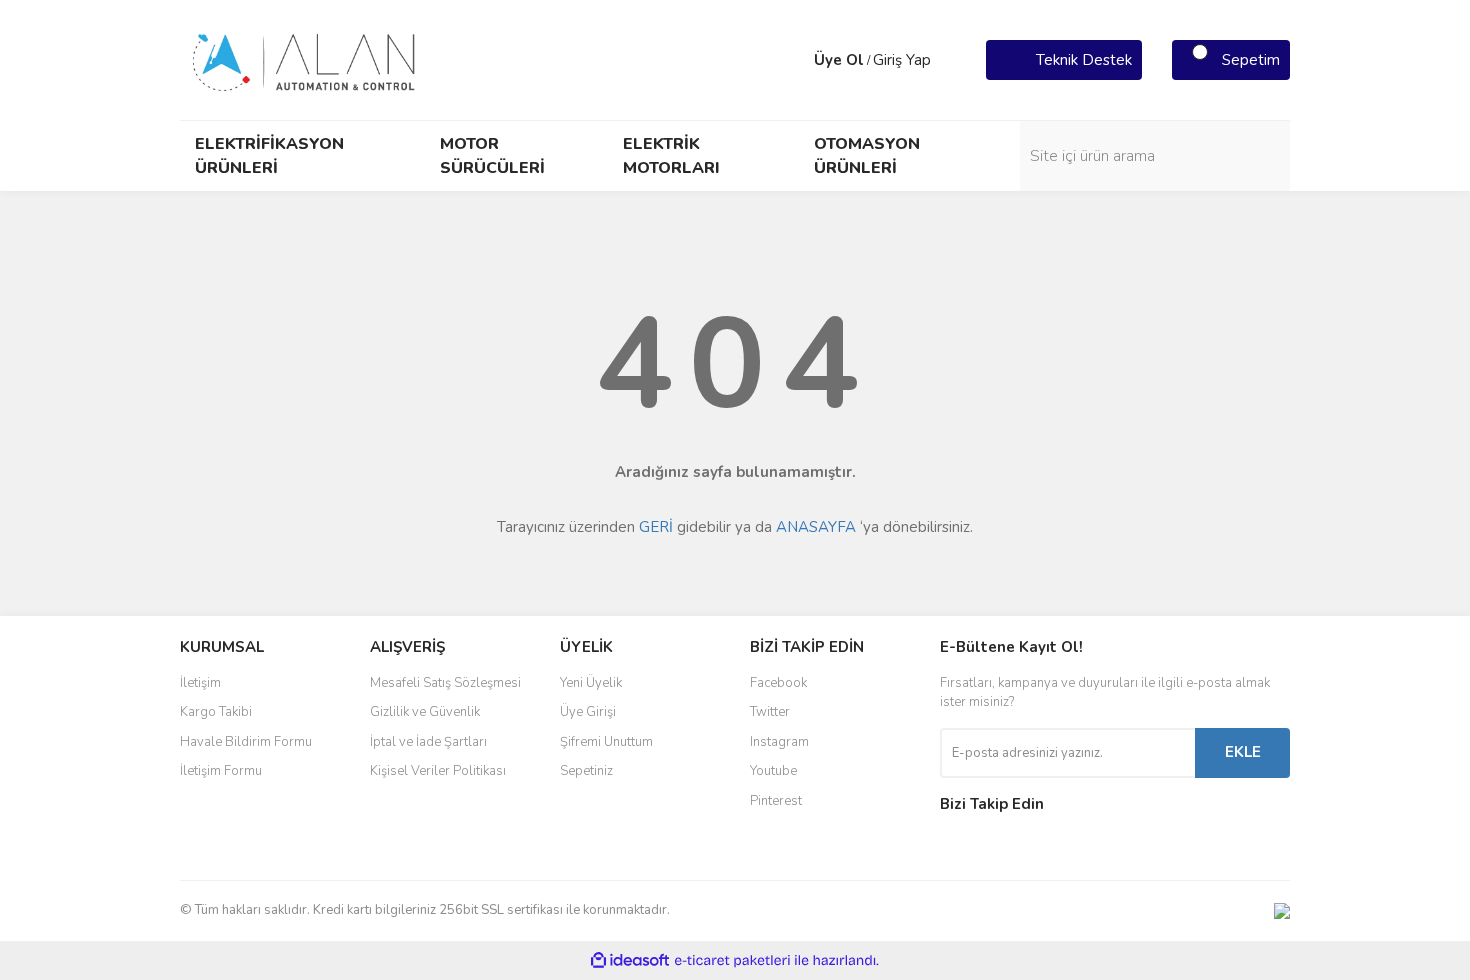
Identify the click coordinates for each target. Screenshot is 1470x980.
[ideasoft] (630, 960)
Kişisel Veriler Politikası (438, 771)
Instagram (779, 742)
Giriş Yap (902, 60)
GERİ (656, 527)
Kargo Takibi (216, 712)
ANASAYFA (816, 527)
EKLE (1243, 752)
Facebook (778, 683)
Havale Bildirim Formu (246, 742)
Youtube (773, 771)
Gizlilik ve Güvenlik (425, 712)
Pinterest (776, 801)
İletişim (200, 683)
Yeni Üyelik (591, 683)
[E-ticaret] (732, 960)
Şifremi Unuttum (606, 742)
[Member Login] (794, 60)
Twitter (770, 712)
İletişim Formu (221, 771)
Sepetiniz (586, 771)
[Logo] (305, 59)
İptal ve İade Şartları (428, 742)
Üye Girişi (588, 712)
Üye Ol (839, 60)
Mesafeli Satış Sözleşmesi (445, 683)
